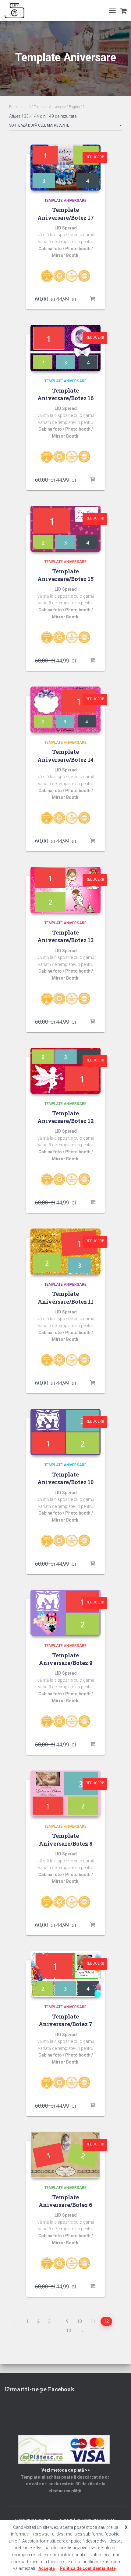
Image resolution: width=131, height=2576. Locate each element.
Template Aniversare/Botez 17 (66, 213)
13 (69, 2330)
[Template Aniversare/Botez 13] (65, 890)
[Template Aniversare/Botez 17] (65, 168)
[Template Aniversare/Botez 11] (65, 1251)
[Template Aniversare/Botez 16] (65, 348)
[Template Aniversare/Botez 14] (65, 710)
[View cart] (123, 11)
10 (80, 2321)
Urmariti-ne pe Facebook (40, 2389)
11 (93, 2321)
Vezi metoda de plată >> (66, 2470)
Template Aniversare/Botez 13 (65, 936)
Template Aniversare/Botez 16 (66, 394)
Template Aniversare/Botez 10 (65, 1478)
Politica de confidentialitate (88, 2568)
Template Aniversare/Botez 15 (65, 575)
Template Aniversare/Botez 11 (66, 1297)
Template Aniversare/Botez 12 (66, 1117)
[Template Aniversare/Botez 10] (65, 1432)
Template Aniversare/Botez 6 (65, 2201)
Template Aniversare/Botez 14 (65, 755)
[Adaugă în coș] (93, 299)
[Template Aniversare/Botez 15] (65, 529)
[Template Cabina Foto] (17, 11)
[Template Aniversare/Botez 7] (65, 1974)
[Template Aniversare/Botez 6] (65, 2155)
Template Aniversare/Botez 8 (66, 1839)
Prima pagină (20, 107)
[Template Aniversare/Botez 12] (65, 1071)
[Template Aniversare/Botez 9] (65, 1613)
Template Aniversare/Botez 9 (66, 1659)
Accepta (47, 2568)
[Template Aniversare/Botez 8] (65, 1793)
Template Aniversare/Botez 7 (65, 2020)
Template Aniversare (50, 107)
